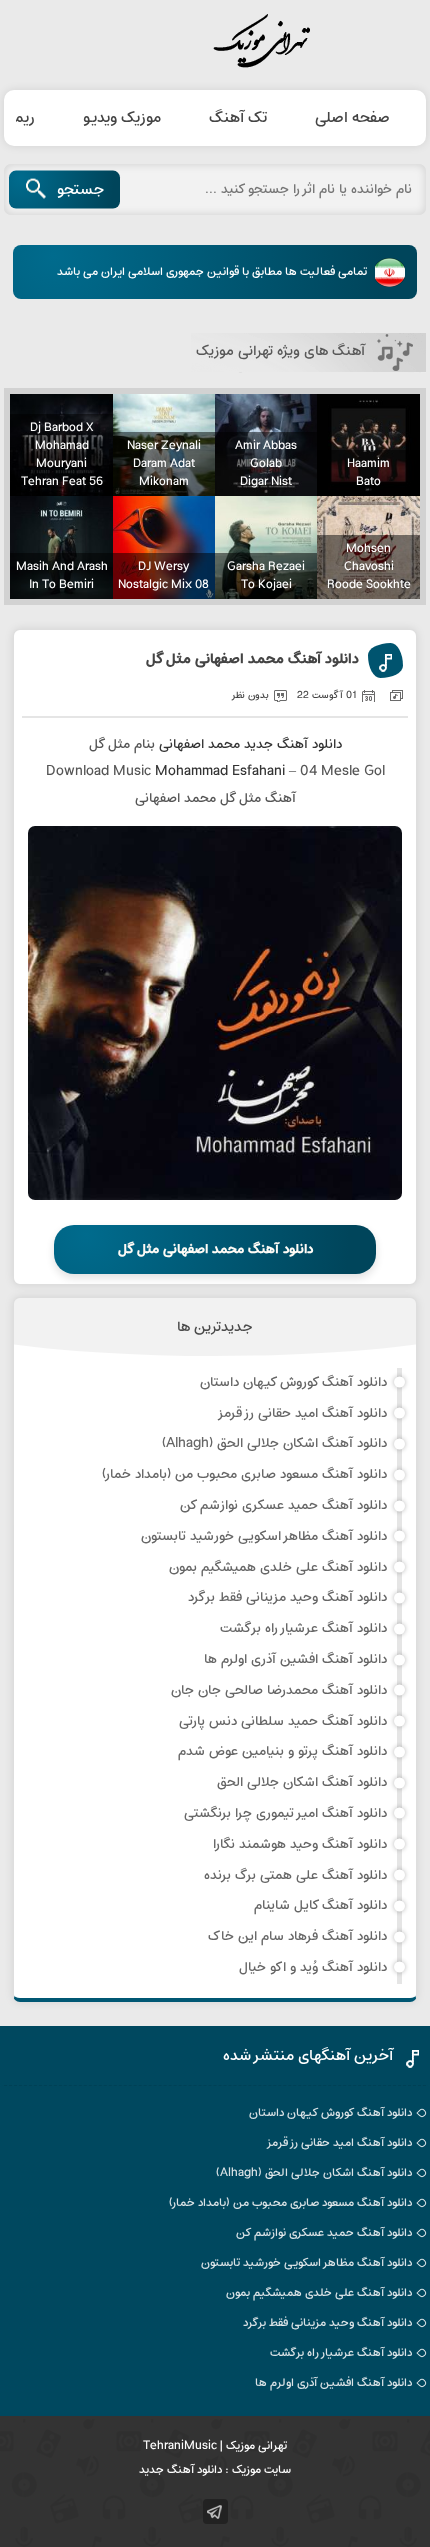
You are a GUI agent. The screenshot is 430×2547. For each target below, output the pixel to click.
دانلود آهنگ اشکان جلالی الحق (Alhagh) (274, 1443)
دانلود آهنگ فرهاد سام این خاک (297, 1936)
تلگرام (215, 2511)
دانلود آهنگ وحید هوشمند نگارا (300, 1844)
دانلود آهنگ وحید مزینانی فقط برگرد (287, 1597)
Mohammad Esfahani (220, 771)
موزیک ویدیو (122, 118)
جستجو (80, 190)
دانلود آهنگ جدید (293, 744)
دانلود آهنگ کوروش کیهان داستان (293, 1382)
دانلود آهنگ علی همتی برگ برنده (295, 1875)
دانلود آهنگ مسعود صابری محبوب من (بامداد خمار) (244, 1474)
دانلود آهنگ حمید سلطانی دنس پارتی (283, 1721)
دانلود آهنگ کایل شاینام (320, 1905)
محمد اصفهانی (199, 744)
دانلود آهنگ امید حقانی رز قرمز (302, 1413)
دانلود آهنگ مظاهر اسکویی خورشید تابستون (264, 1536)
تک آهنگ (238, 118)
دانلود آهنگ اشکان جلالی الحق (302, 1782)
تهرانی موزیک (215, 42)
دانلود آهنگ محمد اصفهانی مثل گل (252, 660)
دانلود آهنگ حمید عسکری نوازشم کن (283, 1505)
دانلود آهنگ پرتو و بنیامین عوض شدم (282, 1751)
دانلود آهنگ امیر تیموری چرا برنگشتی (285, 1813)
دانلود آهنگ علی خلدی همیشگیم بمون (278, 1567)
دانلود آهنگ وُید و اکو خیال (313, 1967)
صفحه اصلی (352, 118)
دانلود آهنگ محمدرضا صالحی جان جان (279, 1690)
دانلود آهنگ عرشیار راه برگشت (303, 1628)
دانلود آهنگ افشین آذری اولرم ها (295, 1659)
